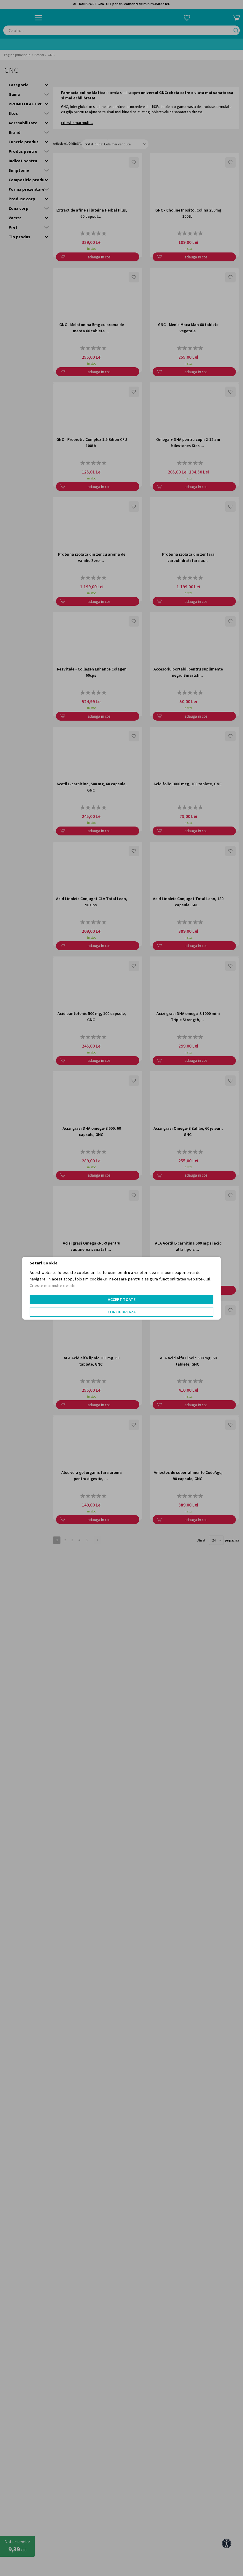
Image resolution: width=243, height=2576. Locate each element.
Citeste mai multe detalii (52, 1285)
